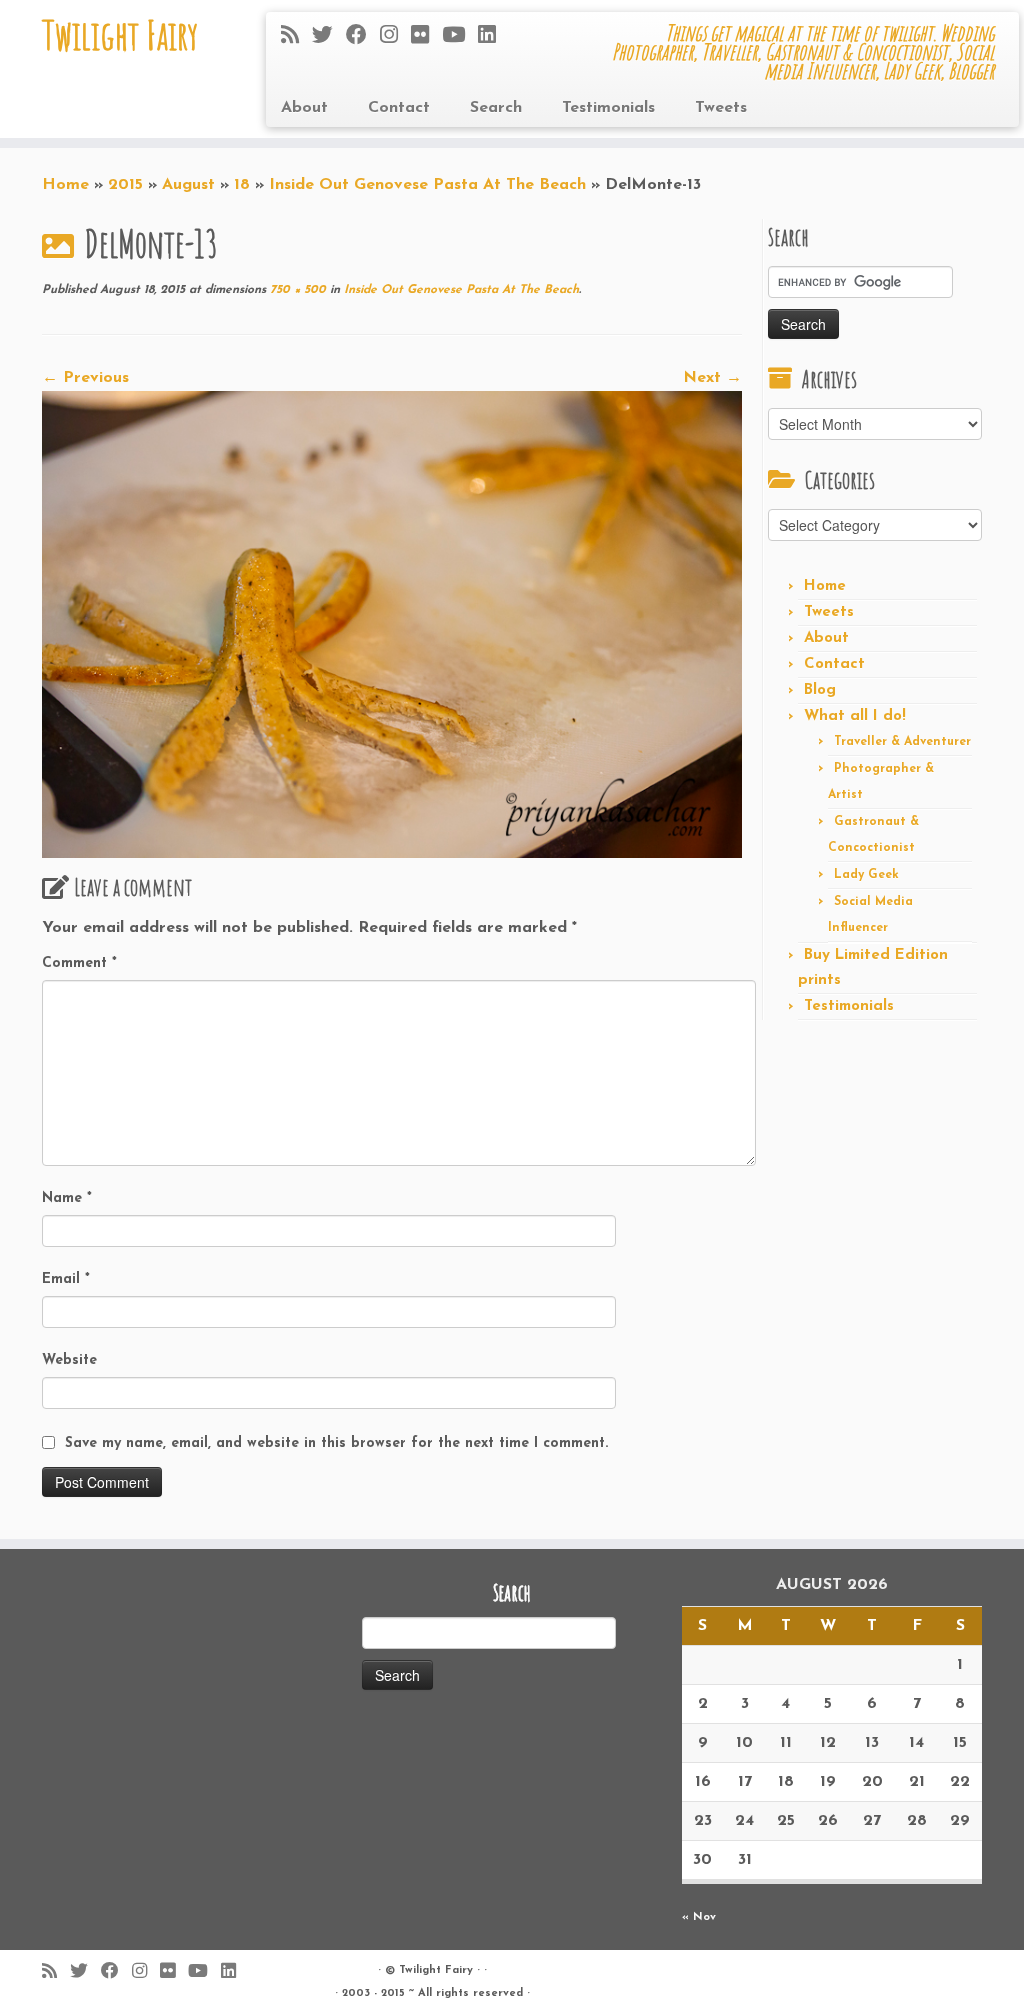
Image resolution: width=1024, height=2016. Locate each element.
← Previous (85, 378)
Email (66, 1279)
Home (65, 185)
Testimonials (608, 108)
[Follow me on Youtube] (460, 36)
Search (496, 108)
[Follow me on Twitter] (329, 36)
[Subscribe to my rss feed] (296, 36)
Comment (79, 963)
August (188, 185)
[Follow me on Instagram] (395, 36)
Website (69, 1360)
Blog (820, 690)
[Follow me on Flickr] (426, 36)
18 (242, 185)
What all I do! (855, 716)
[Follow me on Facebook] (363, 36)
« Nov (699, 1917)
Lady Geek (866, 875)
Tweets (721, 108)
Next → (712, 378)
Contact (399, 108)
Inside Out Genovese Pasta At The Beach (427, 185)
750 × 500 (296, 290)
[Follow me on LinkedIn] (493, 36)
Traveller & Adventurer (902, 742)
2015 (125, 185)
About (304, 108)
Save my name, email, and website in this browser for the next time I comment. (336, 1443)
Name (67, 1198)
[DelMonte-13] (392, 624)
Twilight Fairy (120, 35)
